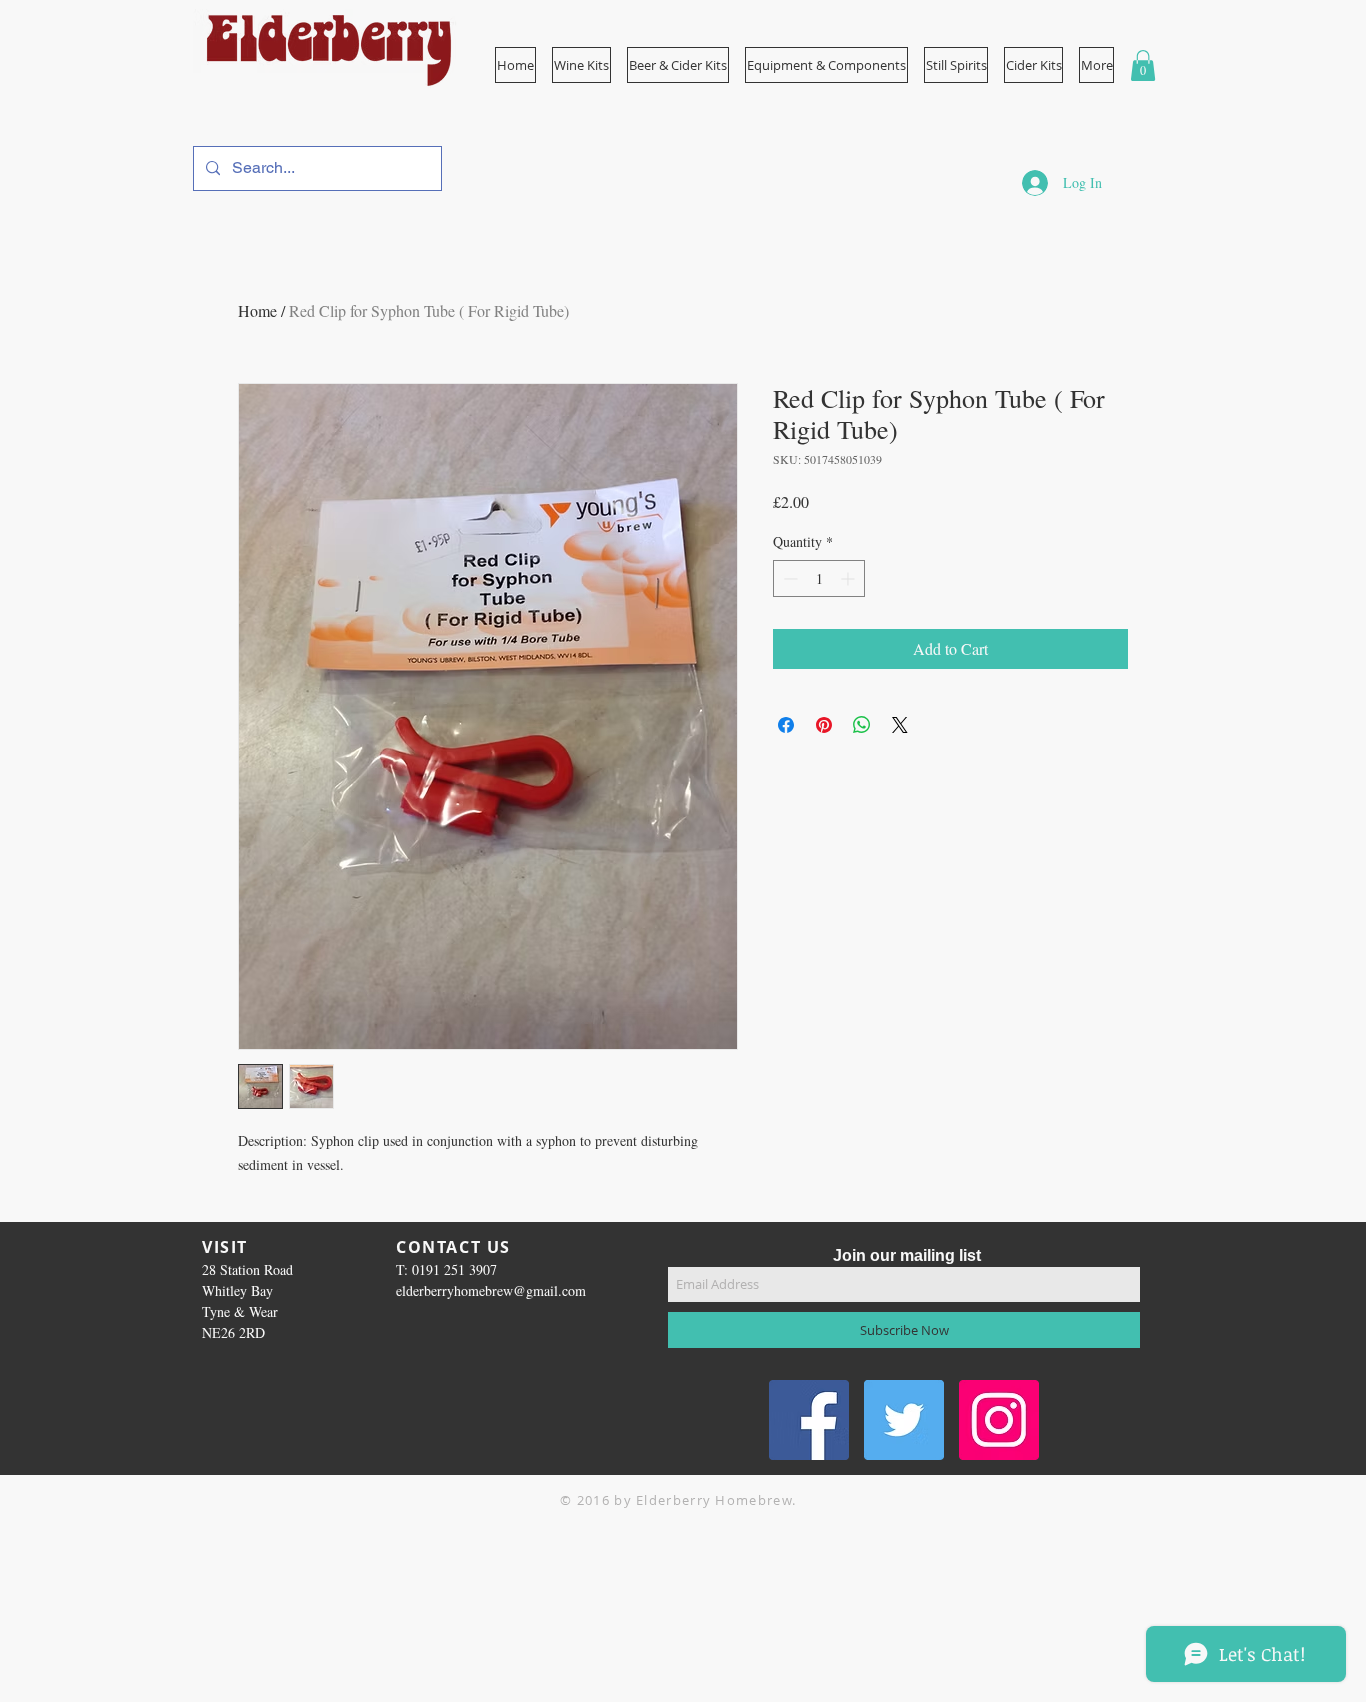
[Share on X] (900, 725)
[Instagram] (999, 1420)
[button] (826, 65)
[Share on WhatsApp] (862, 725)
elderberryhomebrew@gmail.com (491, 1290)
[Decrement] (788, 578)
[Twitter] (904, 1420)
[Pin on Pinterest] (824, 725)
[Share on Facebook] (786, 725)
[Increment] (849, 578)
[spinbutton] (819, 578)
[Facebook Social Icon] (809, 1420)
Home (257, 310)
